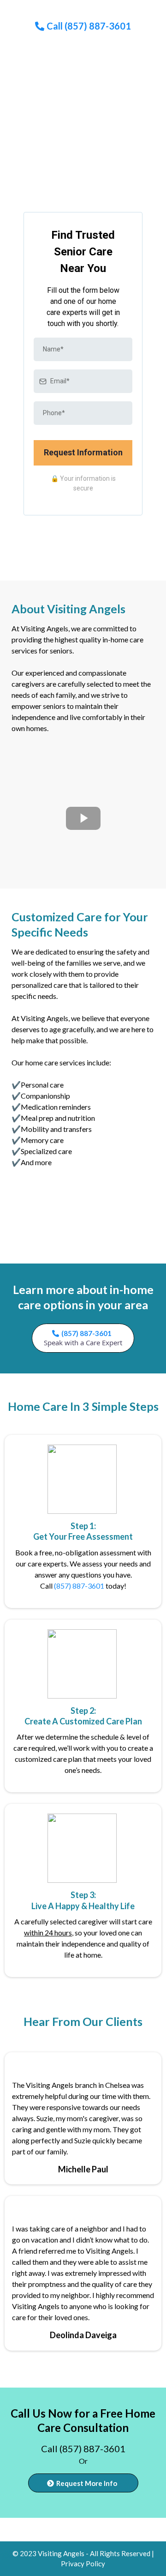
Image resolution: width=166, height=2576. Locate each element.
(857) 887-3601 (79, 1586)
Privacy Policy (83, 2564)
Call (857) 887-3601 (83, 2449)
